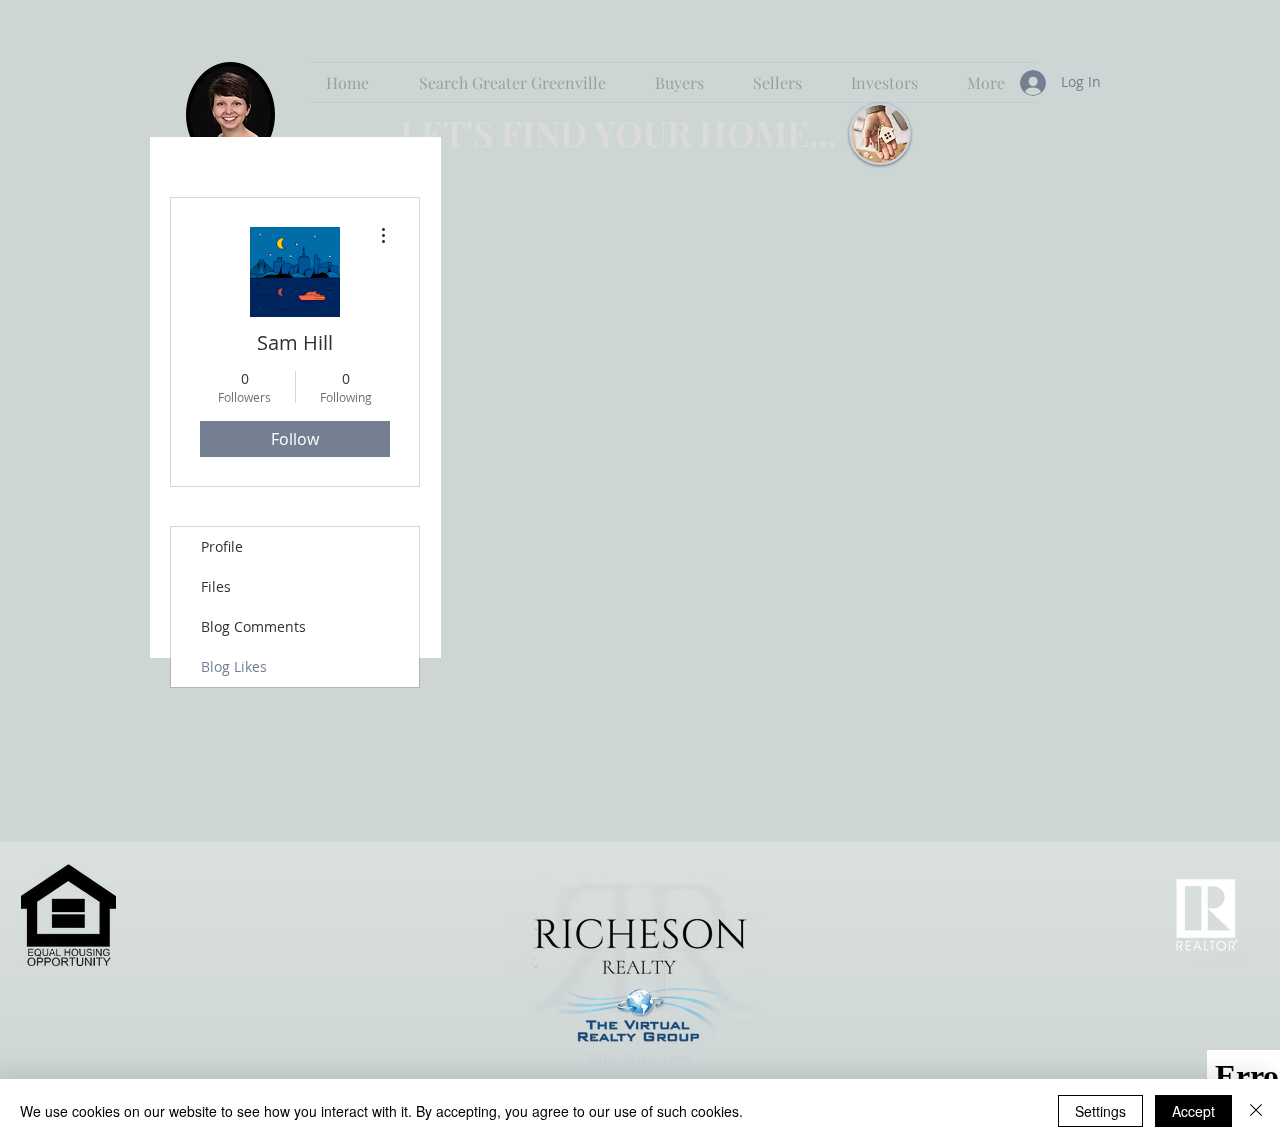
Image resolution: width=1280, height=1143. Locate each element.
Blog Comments (253, 626)
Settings (1100, 1111)
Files (216, 586)
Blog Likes (234, 666)
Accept (1193, 1111)
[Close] (1256, 1111)
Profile (222, 546)
